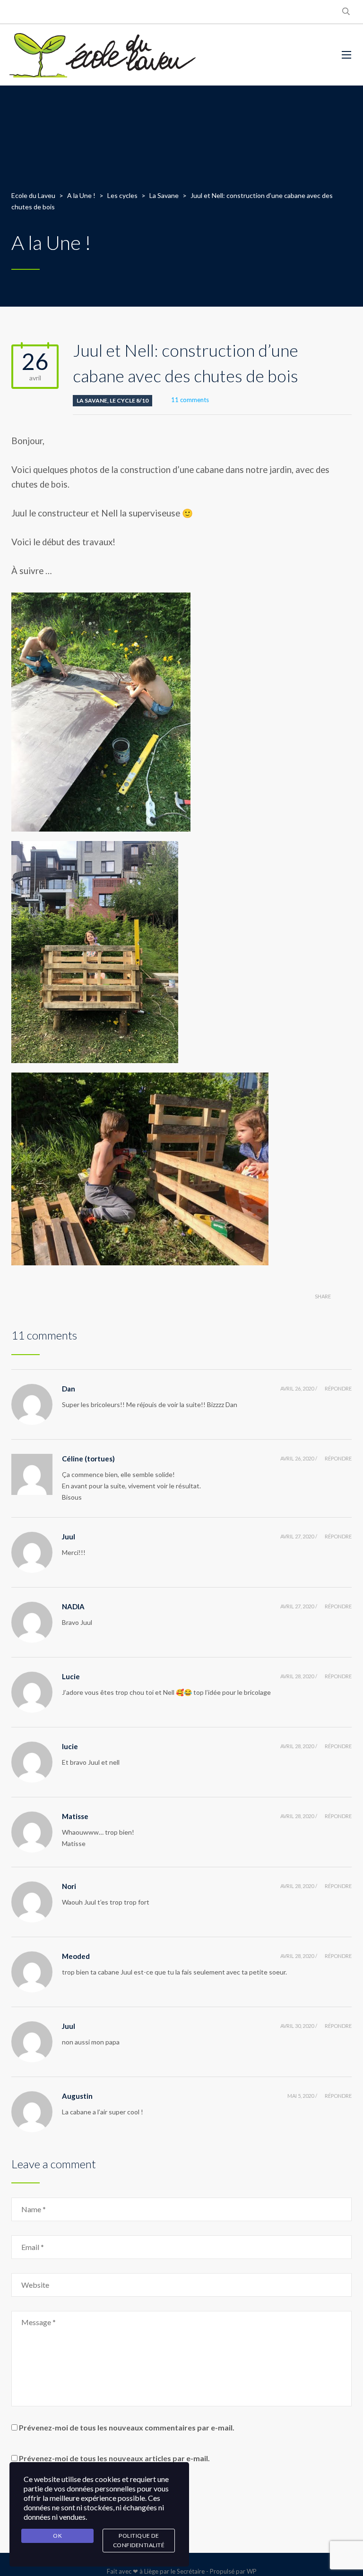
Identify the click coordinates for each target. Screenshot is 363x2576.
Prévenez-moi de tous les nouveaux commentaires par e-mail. (127, 2427)
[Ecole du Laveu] (104, 55)
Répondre (338, 1388)
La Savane (92, 400)
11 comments (190, 400)
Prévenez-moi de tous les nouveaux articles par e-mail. (114, 2458)
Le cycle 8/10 (129, 400)
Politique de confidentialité (139, 2540)
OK (57, 2536)
